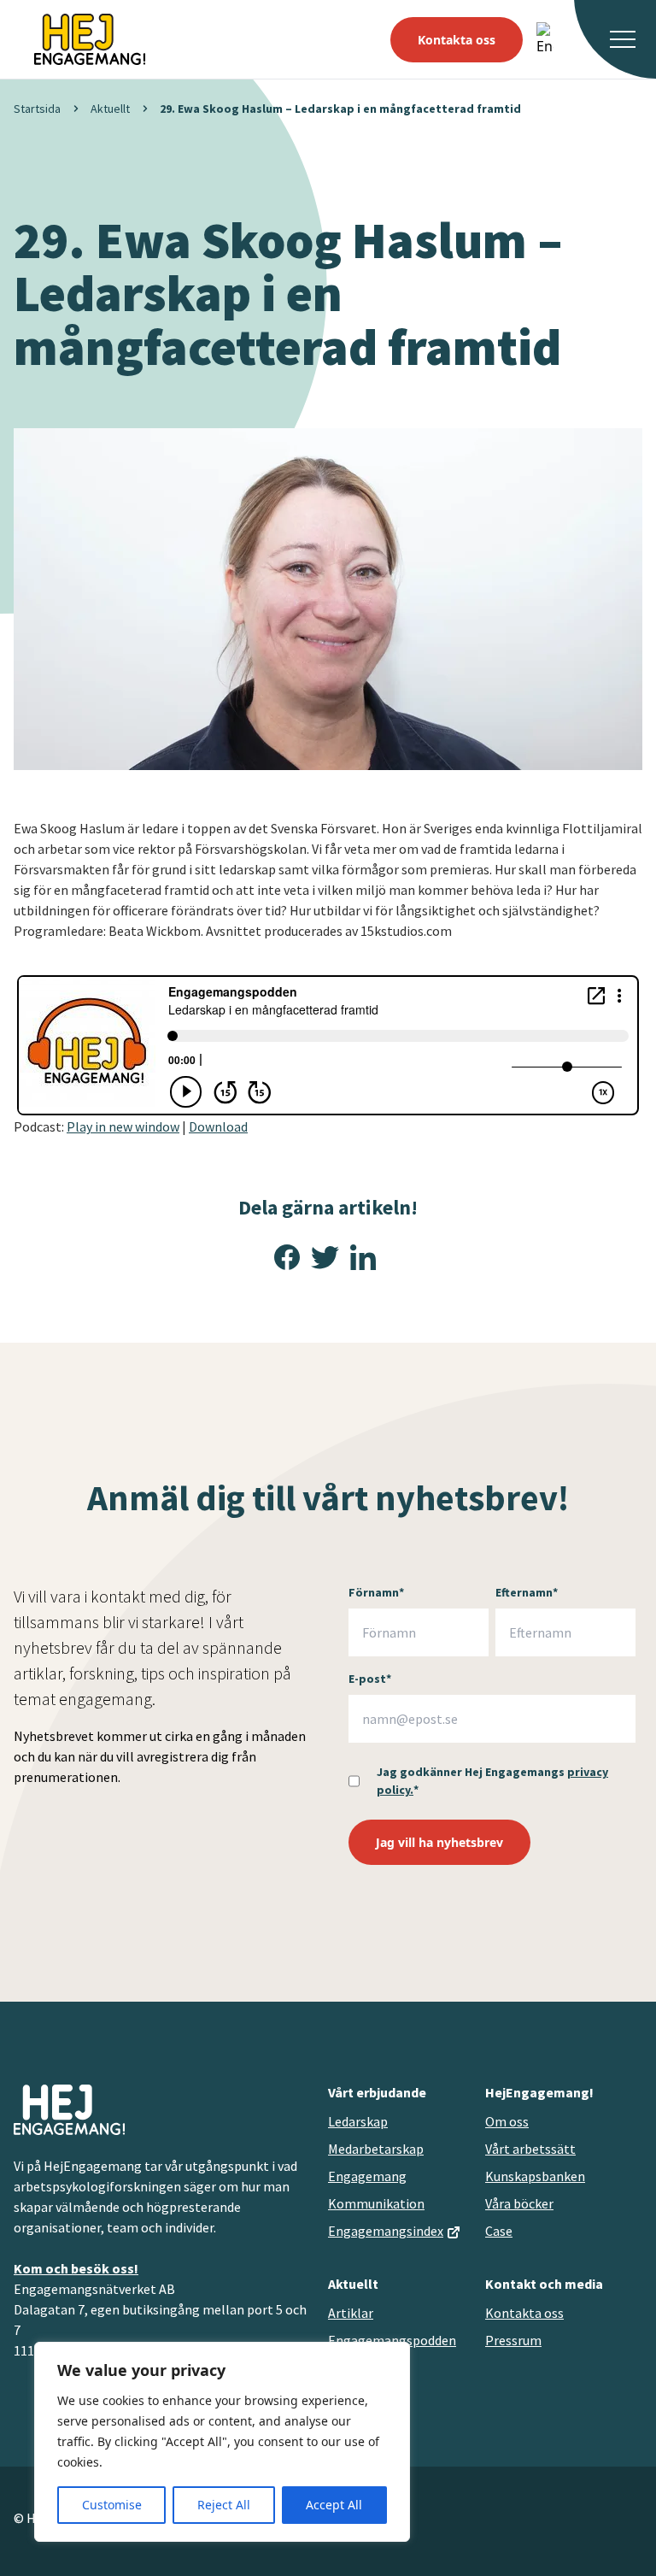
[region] (222, 2442)
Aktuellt (110, 109)
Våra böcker (519, 2203)
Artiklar (351, 2313)
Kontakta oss (457, 40)
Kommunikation (376, 2203)
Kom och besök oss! (76, 2268)
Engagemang (367, 2176)
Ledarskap (358, 2121)
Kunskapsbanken (535, 2176)
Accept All (334, 2505)
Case (499, 2231)
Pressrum (513, 2340)
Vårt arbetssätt (530, 2149)
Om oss (507, 2121)
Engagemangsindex (386, 2231)
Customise (112, 2505)
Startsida (37, 109)
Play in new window (123, 1126)
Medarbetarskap (376, 2149)
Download (218, 1126)
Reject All (224, 2505)
